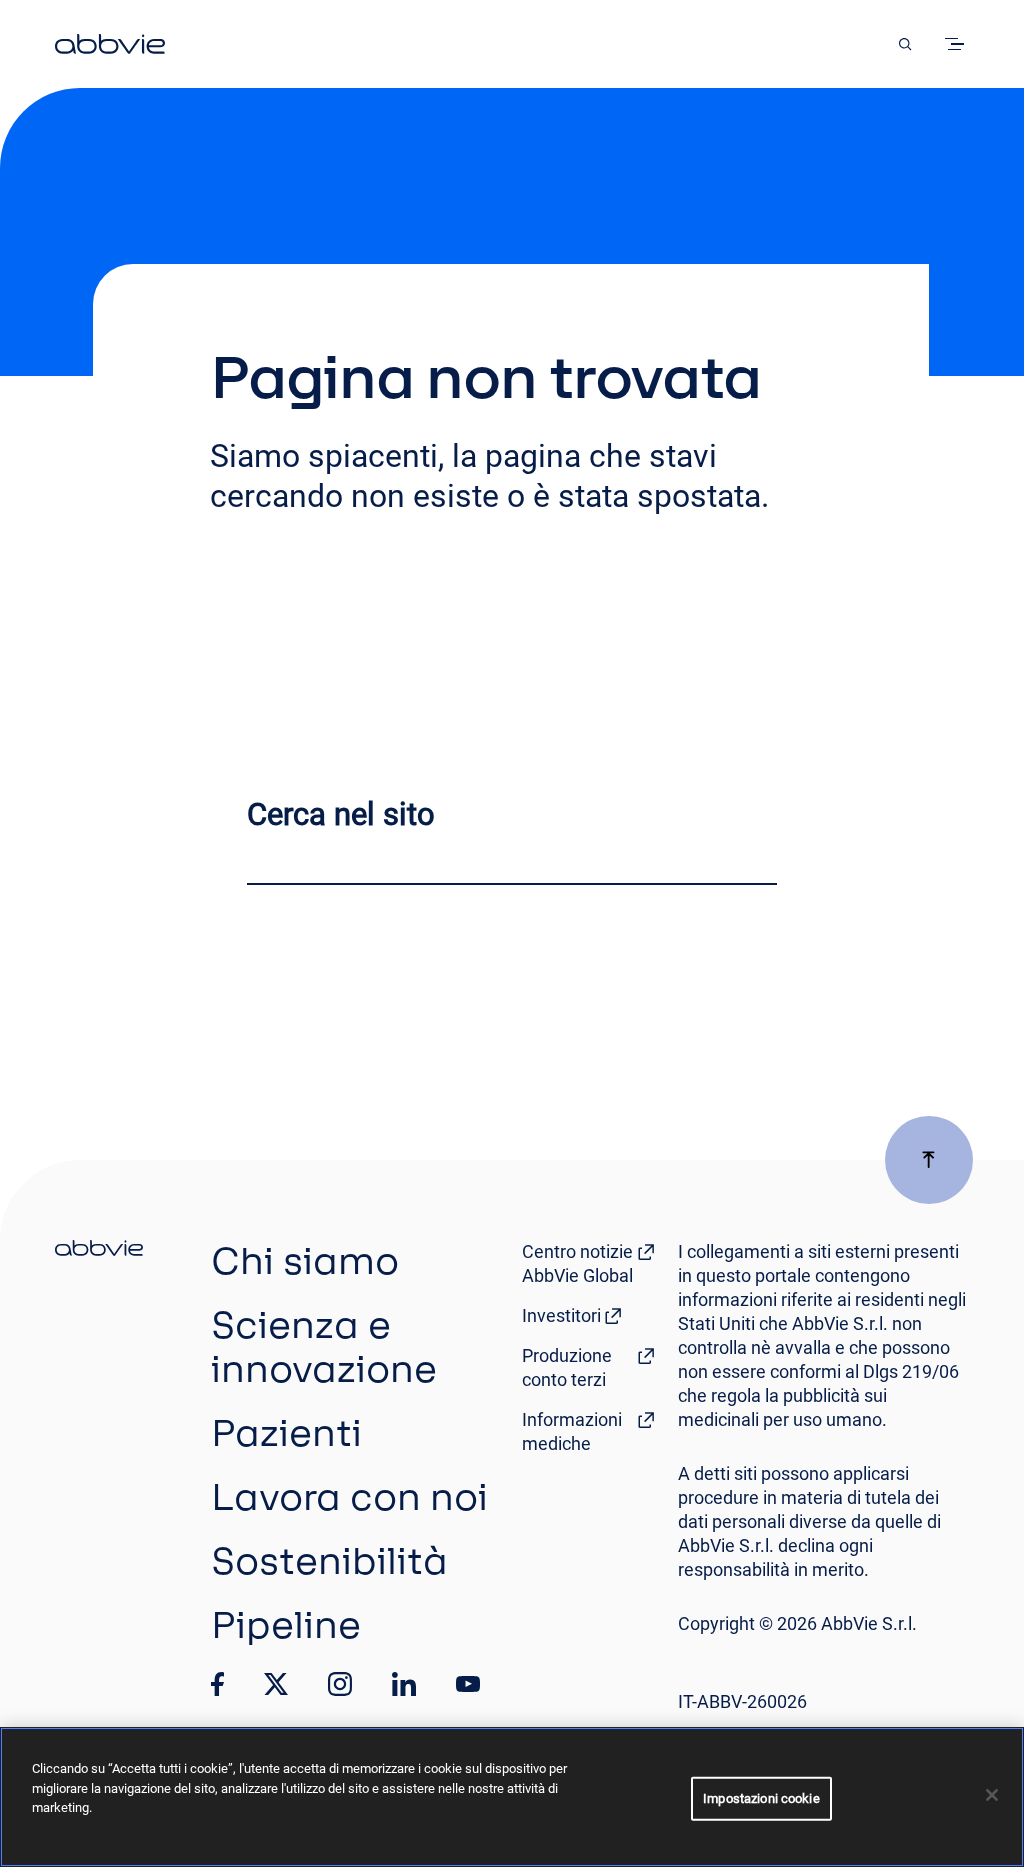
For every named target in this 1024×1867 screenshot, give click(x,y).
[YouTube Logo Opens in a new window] (468, 1684)
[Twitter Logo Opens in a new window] (276, 1683)
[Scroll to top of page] (929, 1160)
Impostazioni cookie (761, 1798)
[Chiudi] (992, 1795)
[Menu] (958, 44)
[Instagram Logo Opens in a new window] (340, 1684)
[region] (512, 1797)
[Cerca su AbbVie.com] (905, 44)
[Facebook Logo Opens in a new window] (218, 1684)
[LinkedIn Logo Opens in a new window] (404, 1684)
